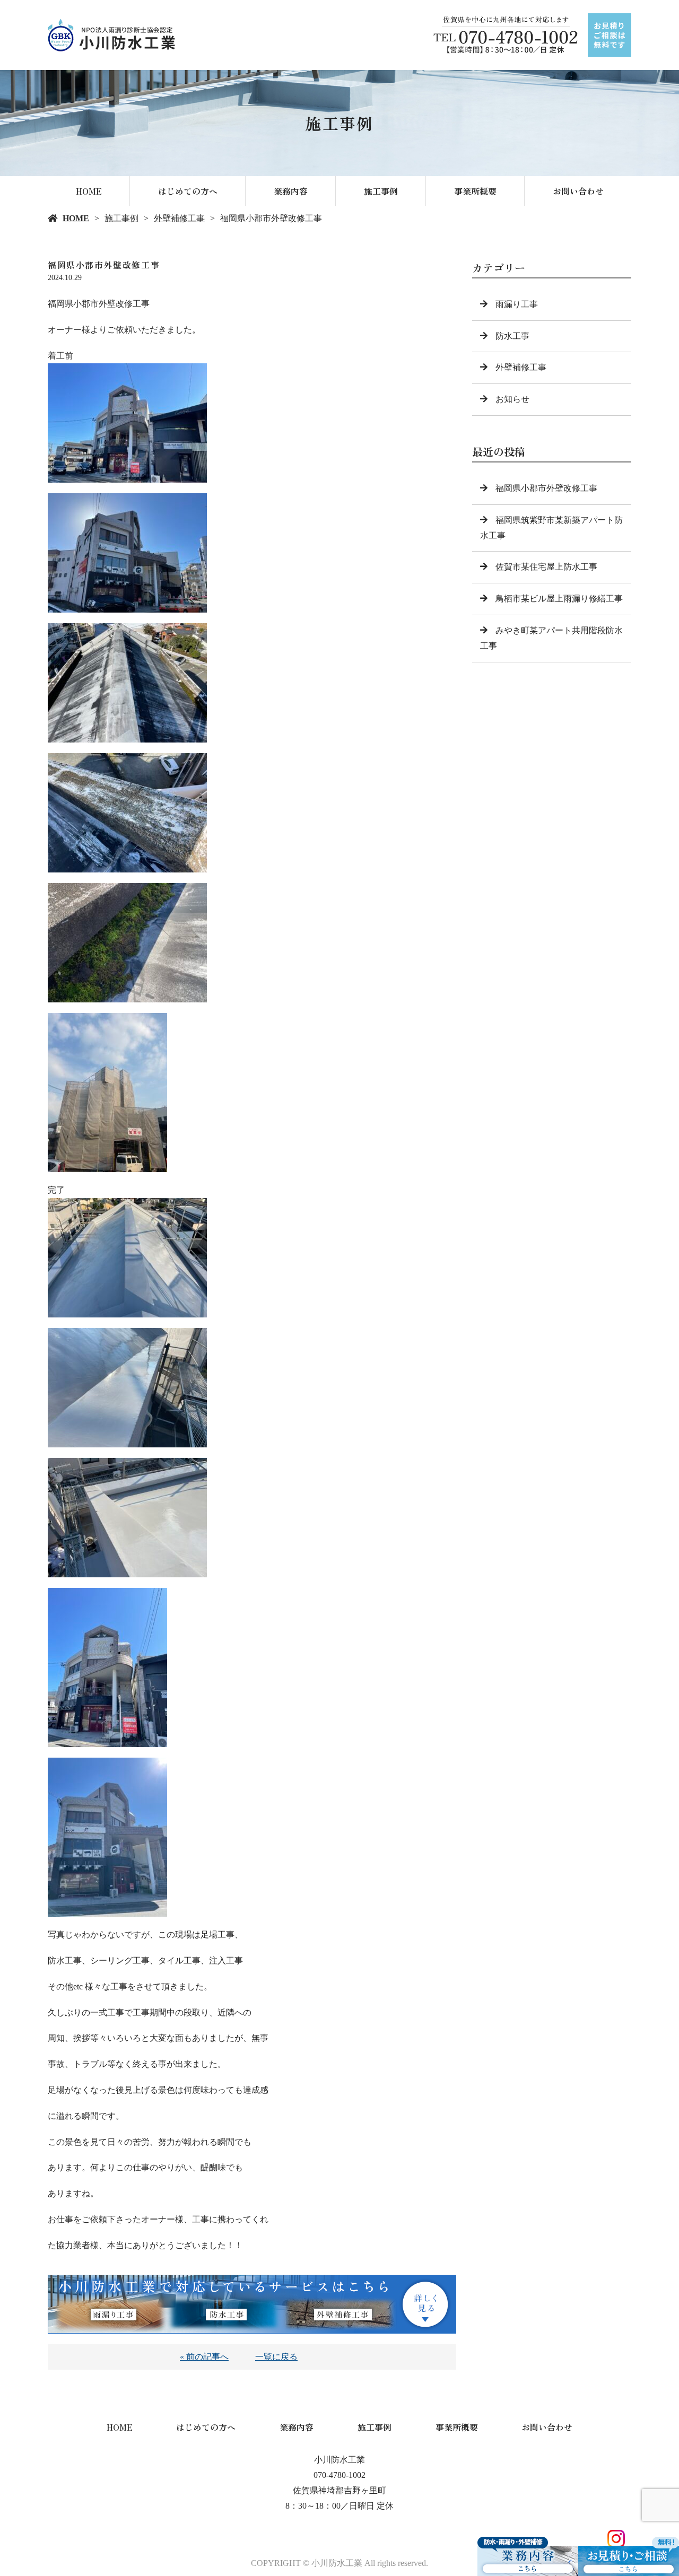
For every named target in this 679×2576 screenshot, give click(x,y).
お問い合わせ (578, 191)
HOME (89, 191)
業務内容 (291, 191)
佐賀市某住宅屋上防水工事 (546, 567)
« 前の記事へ (204, 2357)
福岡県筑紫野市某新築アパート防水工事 (551, 528)
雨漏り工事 (517, 304)
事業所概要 (475, 191)
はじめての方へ (188, 191)
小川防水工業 (339, 2460)
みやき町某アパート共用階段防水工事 (551, 638)
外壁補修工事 (179, 218)
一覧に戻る (276, 2357)
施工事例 (381, 191)
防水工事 (512, 336)
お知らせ (512, 399)
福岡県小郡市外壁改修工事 (546, 488)
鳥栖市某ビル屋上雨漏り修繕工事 (559, 599)
